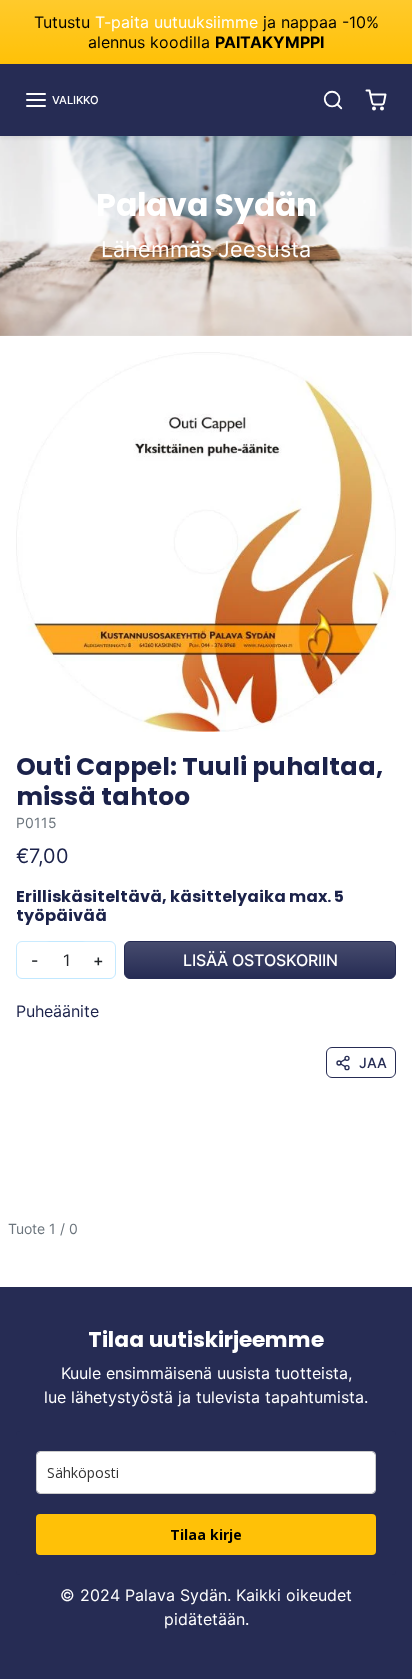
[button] (61, 100)
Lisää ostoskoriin (260, 960)
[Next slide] (388, 1245)
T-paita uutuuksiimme (176, 22)
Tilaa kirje (206, 1534)
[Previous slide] (24, 1245)
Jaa (373, 1062)
